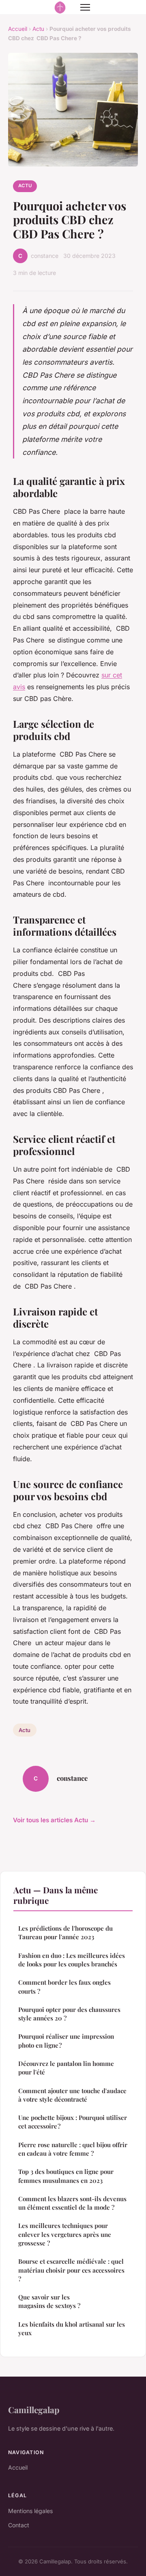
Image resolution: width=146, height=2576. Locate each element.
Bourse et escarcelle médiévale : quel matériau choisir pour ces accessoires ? (71, 2270)
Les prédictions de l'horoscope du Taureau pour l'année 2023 (65, 1933)
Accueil (18, 29)
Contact (19, 2525)
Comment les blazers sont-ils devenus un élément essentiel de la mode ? (72, 2203)
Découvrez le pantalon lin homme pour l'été (66, 2068)
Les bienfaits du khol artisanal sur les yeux (72, 2328)
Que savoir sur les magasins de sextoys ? (49, 2301)
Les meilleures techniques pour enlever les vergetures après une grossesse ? (65, 2234)
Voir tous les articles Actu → (54, 1820)
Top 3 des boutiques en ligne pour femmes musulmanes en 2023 (66, 2176)
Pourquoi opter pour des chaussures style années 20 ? (69, 2014)
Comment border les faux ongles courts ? (64, 1987)
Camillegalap (34, 2409)
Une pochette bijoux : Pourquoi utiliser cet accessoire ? (73, 2122)
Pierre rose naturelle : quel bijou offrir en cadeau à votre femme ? (73, 2149)
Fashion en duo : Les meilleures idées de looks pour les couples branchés (72, 1960)
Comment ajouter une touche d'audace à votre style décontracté (72, 2095)
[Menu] (85, 7)
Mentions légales (30, 2511)
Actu (38, 29)
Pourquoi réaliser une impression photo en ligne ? (66, 2041)
